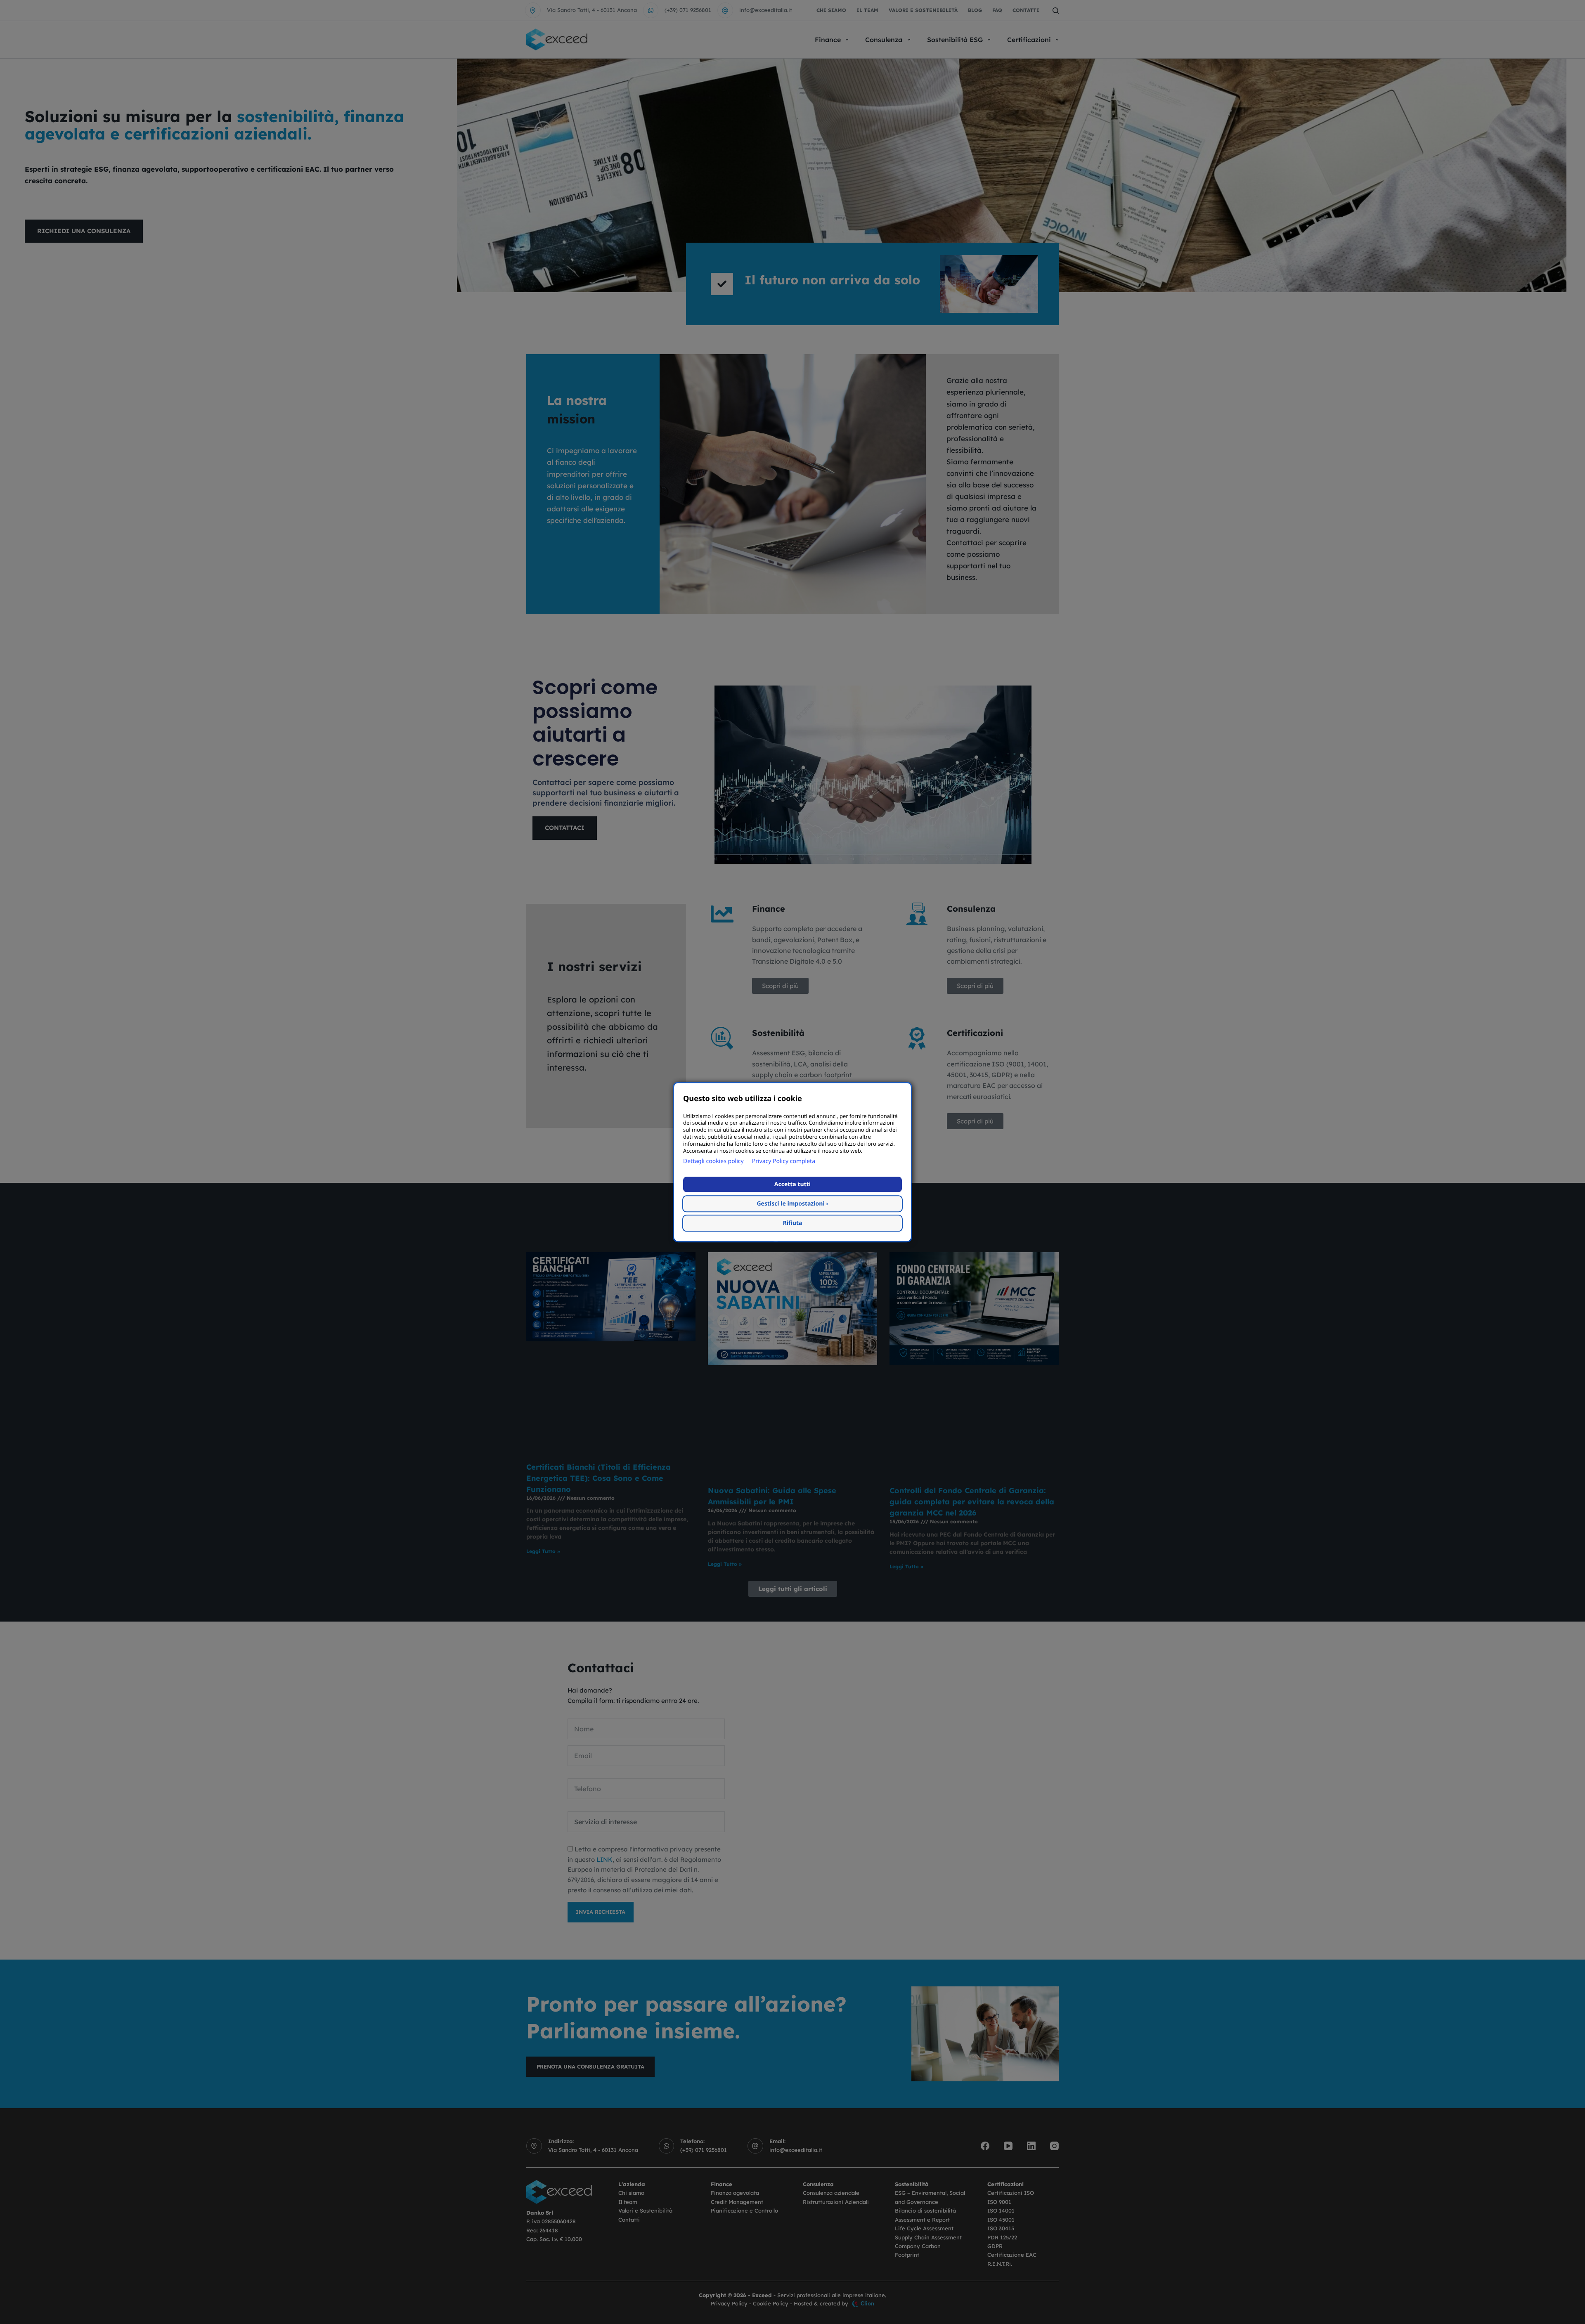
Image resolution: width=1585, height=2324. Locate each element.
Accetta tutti (792, 1184)
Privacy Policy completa (784, 1161)
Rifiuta (793, 1223)
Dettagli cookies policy (713, 1161)
